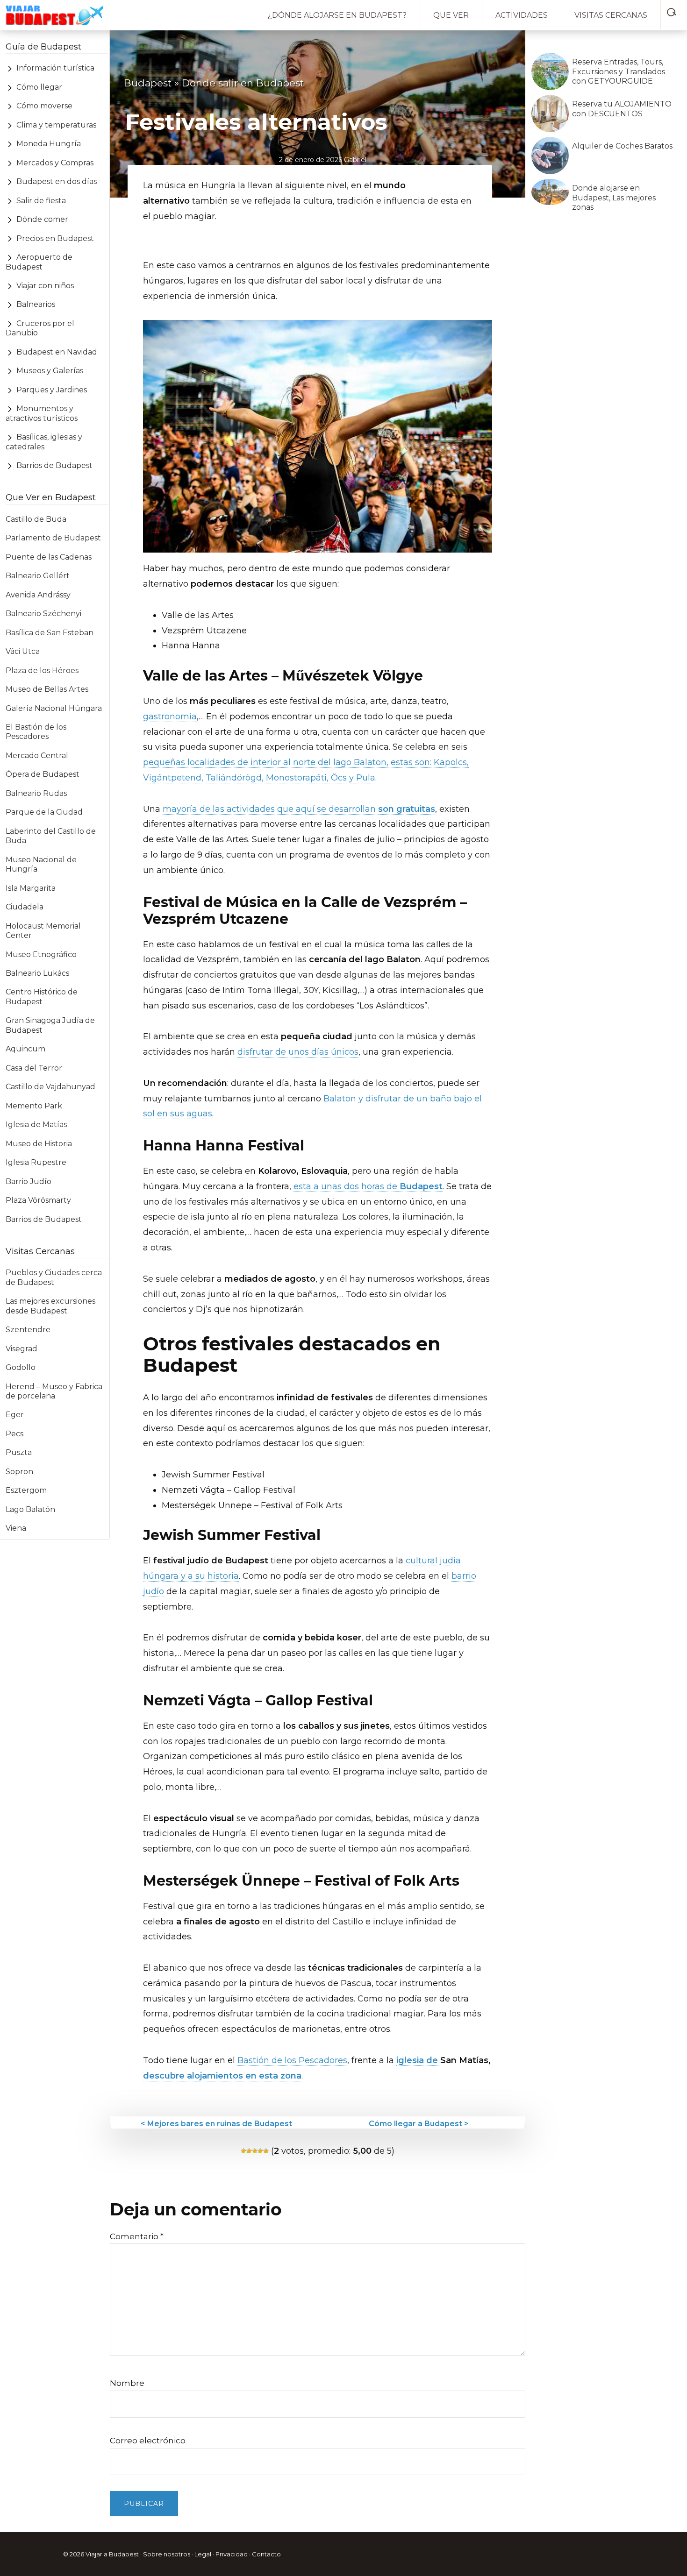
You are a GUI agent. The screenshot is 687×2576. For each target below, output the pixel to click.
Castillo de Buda (36, 519)
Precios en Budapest (55, 238)
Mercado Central (37, 756)
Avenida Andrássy (38, 595)
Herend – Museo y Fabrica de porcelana (54, 1391)
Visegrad (21, 1349)
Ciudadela (25, 907)
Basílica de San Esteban (50, 633)
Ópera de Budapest (43, 774)
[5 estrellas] (266, 2151)
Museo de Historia (39, 1144)
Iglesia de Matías (36, 1125)
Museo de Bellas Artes (47, 689)
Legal (203, 2554)
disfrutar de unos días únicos (298, 1052)
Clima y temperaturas (56, 125)
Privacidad (232, 2554)
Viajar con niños (45, 286)
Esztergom (26, 1490)
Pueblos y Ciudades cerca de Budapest (54, 1277)
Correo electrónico (148, 2441)
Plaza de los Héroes (42, 671)
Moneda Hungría (49, 144)
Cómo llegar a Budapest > (419, 2124)
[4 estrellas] (260, 2151)
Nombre (127, 2383)
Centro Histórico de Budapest (42, 997)
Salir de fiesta (41, 201)
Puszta (19, 1452)
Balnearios (36, 304)
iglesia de (418, 2060)
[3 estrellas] (255, 2151)
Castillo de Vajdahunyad (50, 1087)
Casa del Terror (34, 1068)
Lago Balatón (30, 1509)
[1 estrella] (243, 2151)
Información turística (55, 68)
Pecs (14, 1434)
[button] (674, 10)
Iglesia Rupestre (36, 1162)
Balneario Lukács (37, 973)
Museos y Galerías (50, 371)
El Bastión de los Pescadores (36, 732)
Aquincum (25, 1049)
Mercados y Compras (55, 163)
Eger (15, 1415)
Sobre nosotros (167, 2554)
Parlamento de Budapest (53, 538)
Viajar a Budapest (112, 2554)
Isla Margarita (31, 888)
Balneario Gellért (38, 576)
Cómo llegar (39, 87)
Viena (16, 1528)
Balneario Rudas (36, 793)
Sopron (19, 1472)
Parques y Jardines (52, 390)
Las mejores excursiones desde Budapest (50, 1306)
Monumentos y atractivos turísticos (42, 413)
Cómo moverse (44, 106)
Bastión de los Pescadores (292, 2060)
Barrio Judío (29, 1182)
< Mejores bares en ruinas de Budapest (216, 2124)
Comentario (137, 2236)
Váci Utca (23, 651)
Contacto (266, 2554)
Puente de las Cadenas (49, 557)
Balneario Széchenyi (43, 614)
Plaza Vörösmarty (38, 1200)
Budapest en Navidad (57, 352)
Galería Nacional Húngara (54, 708)
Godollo (21, 1367)
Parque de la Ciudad (44, 812)
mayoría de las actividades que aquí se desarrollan (299, 809)
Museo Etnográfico (41, 954)
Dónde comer (42, 219)
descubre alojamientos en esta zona (222, 2076)
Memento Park (34, 1106)
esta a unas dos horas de (368, 1186)
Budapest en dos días (57, 181)
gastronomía (170, 717)
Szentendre (28, 1330)
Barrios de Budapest (54, 465)
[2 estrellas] (249, 2151)
